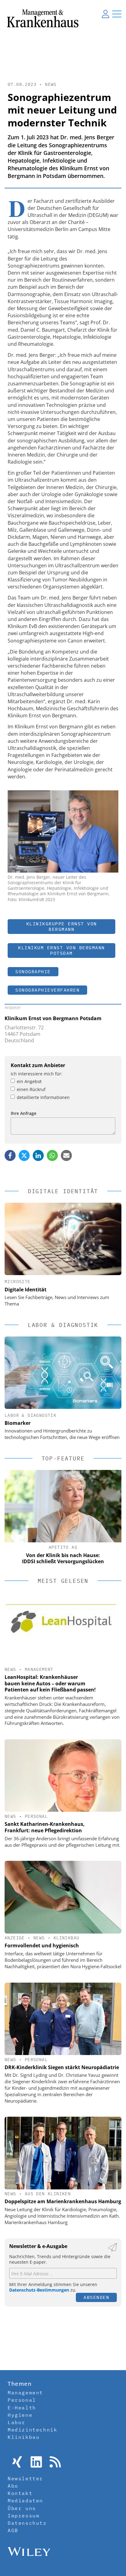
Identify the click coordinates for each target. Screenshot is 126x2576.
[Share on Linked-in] (38, 1155)
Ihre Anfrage (24, 1113)
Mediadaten (25, 2501)
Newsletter (25, 2478)
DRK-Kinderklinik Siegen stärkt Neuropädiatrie (62, 2067)
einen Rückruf (31, 1089)
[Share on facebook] (10, 1155)
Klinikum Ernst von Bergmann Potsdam (61, 950)
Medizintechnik (32, 2430)
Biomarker (18, 1423)
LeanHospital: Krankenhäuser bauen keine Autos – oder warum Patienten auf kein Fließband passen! (50, 1683)
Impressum (24, 2516)
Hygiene (20, 2415)
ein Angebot (29, 1081)
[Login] (106, 14)
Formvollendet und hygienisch (42, 1945)
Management (39, 1669)
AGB (13, 2530)
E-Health (22, 2408)
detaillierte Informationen (43, 1097)
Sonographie (33, 972)
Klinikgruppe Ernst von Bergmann (62, 926)
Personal (36, 1816)
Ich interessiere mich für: (37, 1074)
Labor (17, 2422)
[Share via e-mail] (66, 1155)
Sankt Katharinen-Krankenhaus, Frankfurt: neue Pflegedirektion (45, 1827)
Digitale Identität (26, 1290)
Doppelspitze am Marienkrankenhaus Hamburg (63, 2201)
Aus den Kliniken (48, 2194)
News (51, 84)
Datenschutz (27, 2523)
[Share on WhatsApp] (52, 1155)
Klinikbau (67, 1938)
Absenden (96, 2297)
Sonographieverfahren (47, 990)
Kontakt (20, 2493)
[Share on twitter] (24, 1155)
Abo (13, 2486)
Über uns (22, 2508)
